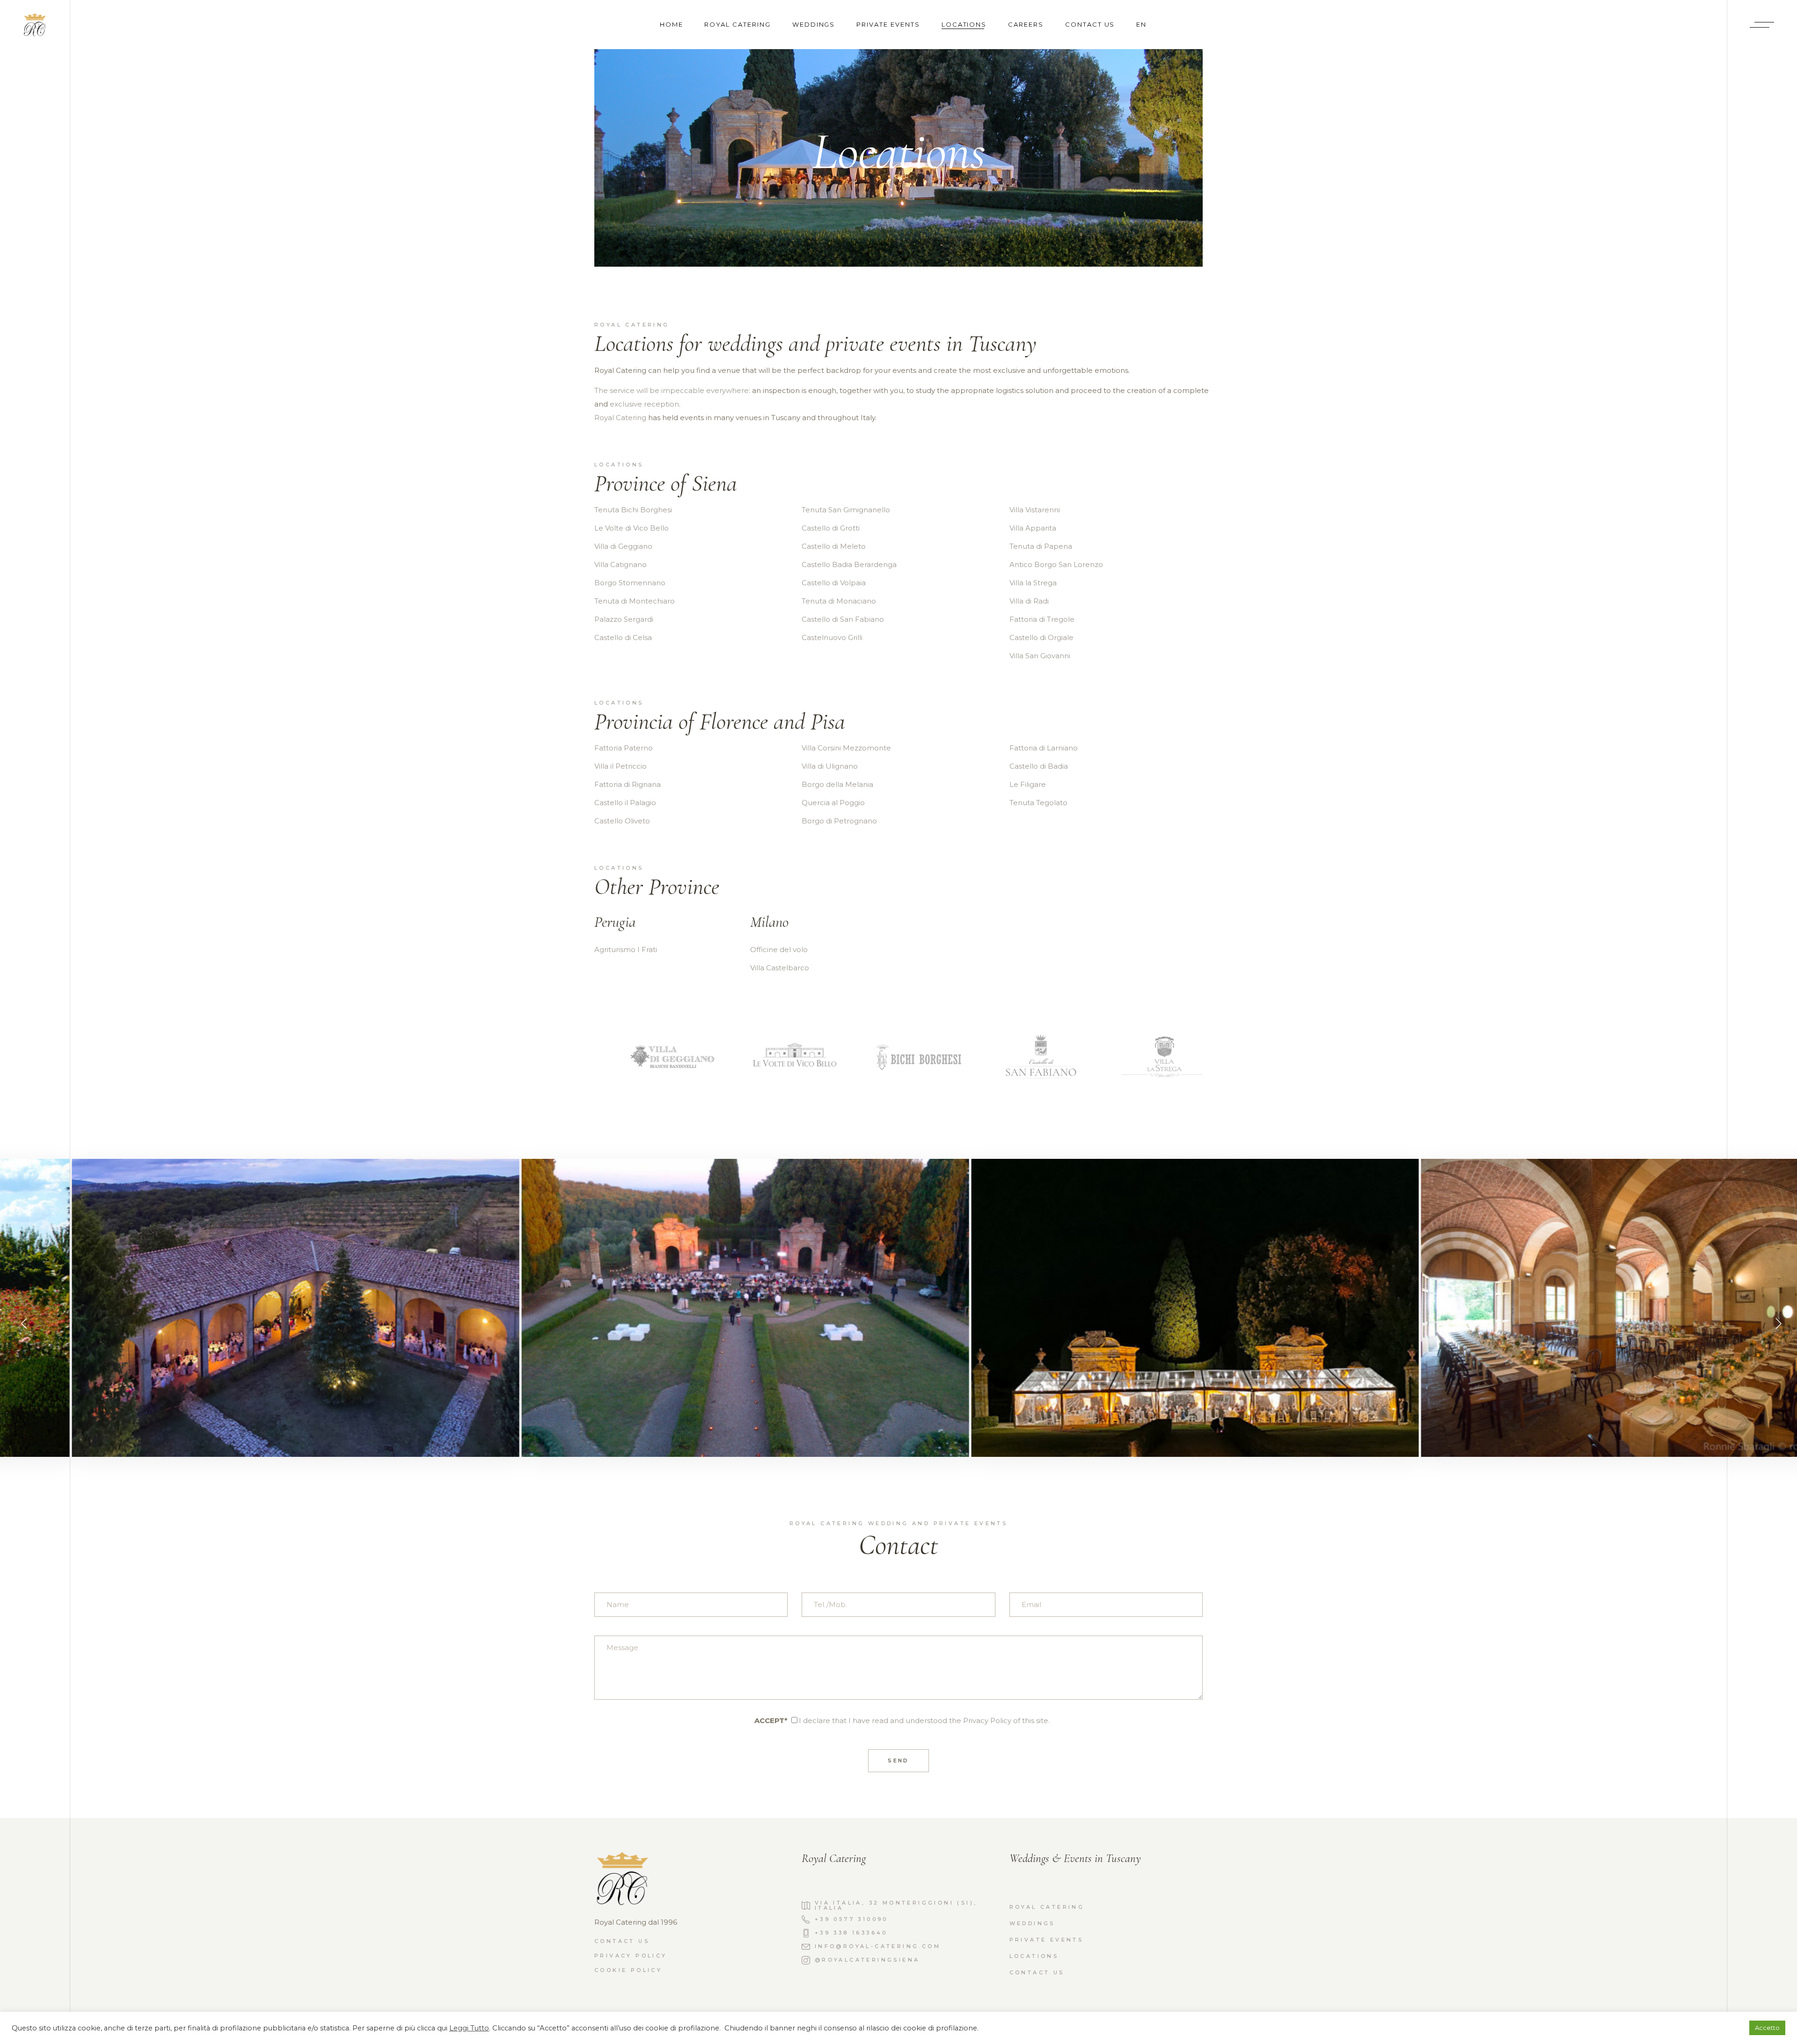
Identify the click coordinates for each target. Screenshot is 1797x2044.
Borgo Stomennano (630, 583)
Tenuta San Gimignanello (846, 510)
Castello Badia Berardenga (849, 564)
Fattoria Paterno (624, 748)
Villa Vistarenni (1035, 510)
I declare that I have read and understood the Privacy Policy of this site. (924, 1720)
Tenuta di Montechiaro (635, 601)
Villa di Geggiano (623, 546)
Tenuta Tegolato (1038, 803)
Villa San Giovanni (1040, 656)
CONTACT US (622, 1941)
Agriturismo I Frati (626, 949)
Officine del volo (779, 949)
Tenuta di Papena (1041, 546)
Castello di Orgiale (1041, 637)
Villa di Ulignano (830, 766)
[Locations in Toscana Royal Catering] (238, 1307)
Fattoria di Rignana (628, 784)
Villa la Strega (1033, 583)
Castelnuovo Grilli (832, 637)
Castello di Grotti (831, 528)
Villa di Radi (1029, 601)
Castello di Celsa (623, 637)
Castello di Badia (1039, 766)
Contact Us (1037, 1972)
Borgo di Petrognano (839, 821)
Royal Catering (620, 418)
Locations (1034, 1956)
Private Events (1047, 1940)
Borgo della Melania (837, 784)
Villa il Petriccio (621, 766)
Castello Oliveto (622, 821)
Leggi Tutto (469, 2028)
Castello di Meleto (834, 546)
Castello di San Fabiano (843, 619)
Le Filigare (1028, 784)
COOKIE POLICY (628, 1970)
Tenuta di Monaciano (839, 601)
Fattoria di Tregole (1042, 619)
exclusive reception (644, 404)
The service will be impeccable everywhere (672, 390)
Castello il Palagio (625, 803)
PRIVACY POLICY (631, 1956)
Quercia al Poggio (833, 803)
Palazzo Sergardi (624, 619)
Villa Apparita (1033, 528)
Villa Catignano (621, 564)
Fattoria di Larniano (1044, 748)
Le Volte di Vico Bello (632, 528)
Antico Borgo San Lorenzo (1056, 564)
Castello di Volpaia (834, 583)
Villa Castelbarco (780, 968)
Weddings (1032, 1923)
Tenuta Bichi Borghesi (633, 510)
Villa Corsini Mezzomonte (846, 748)
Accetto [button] (1767, 2028)
